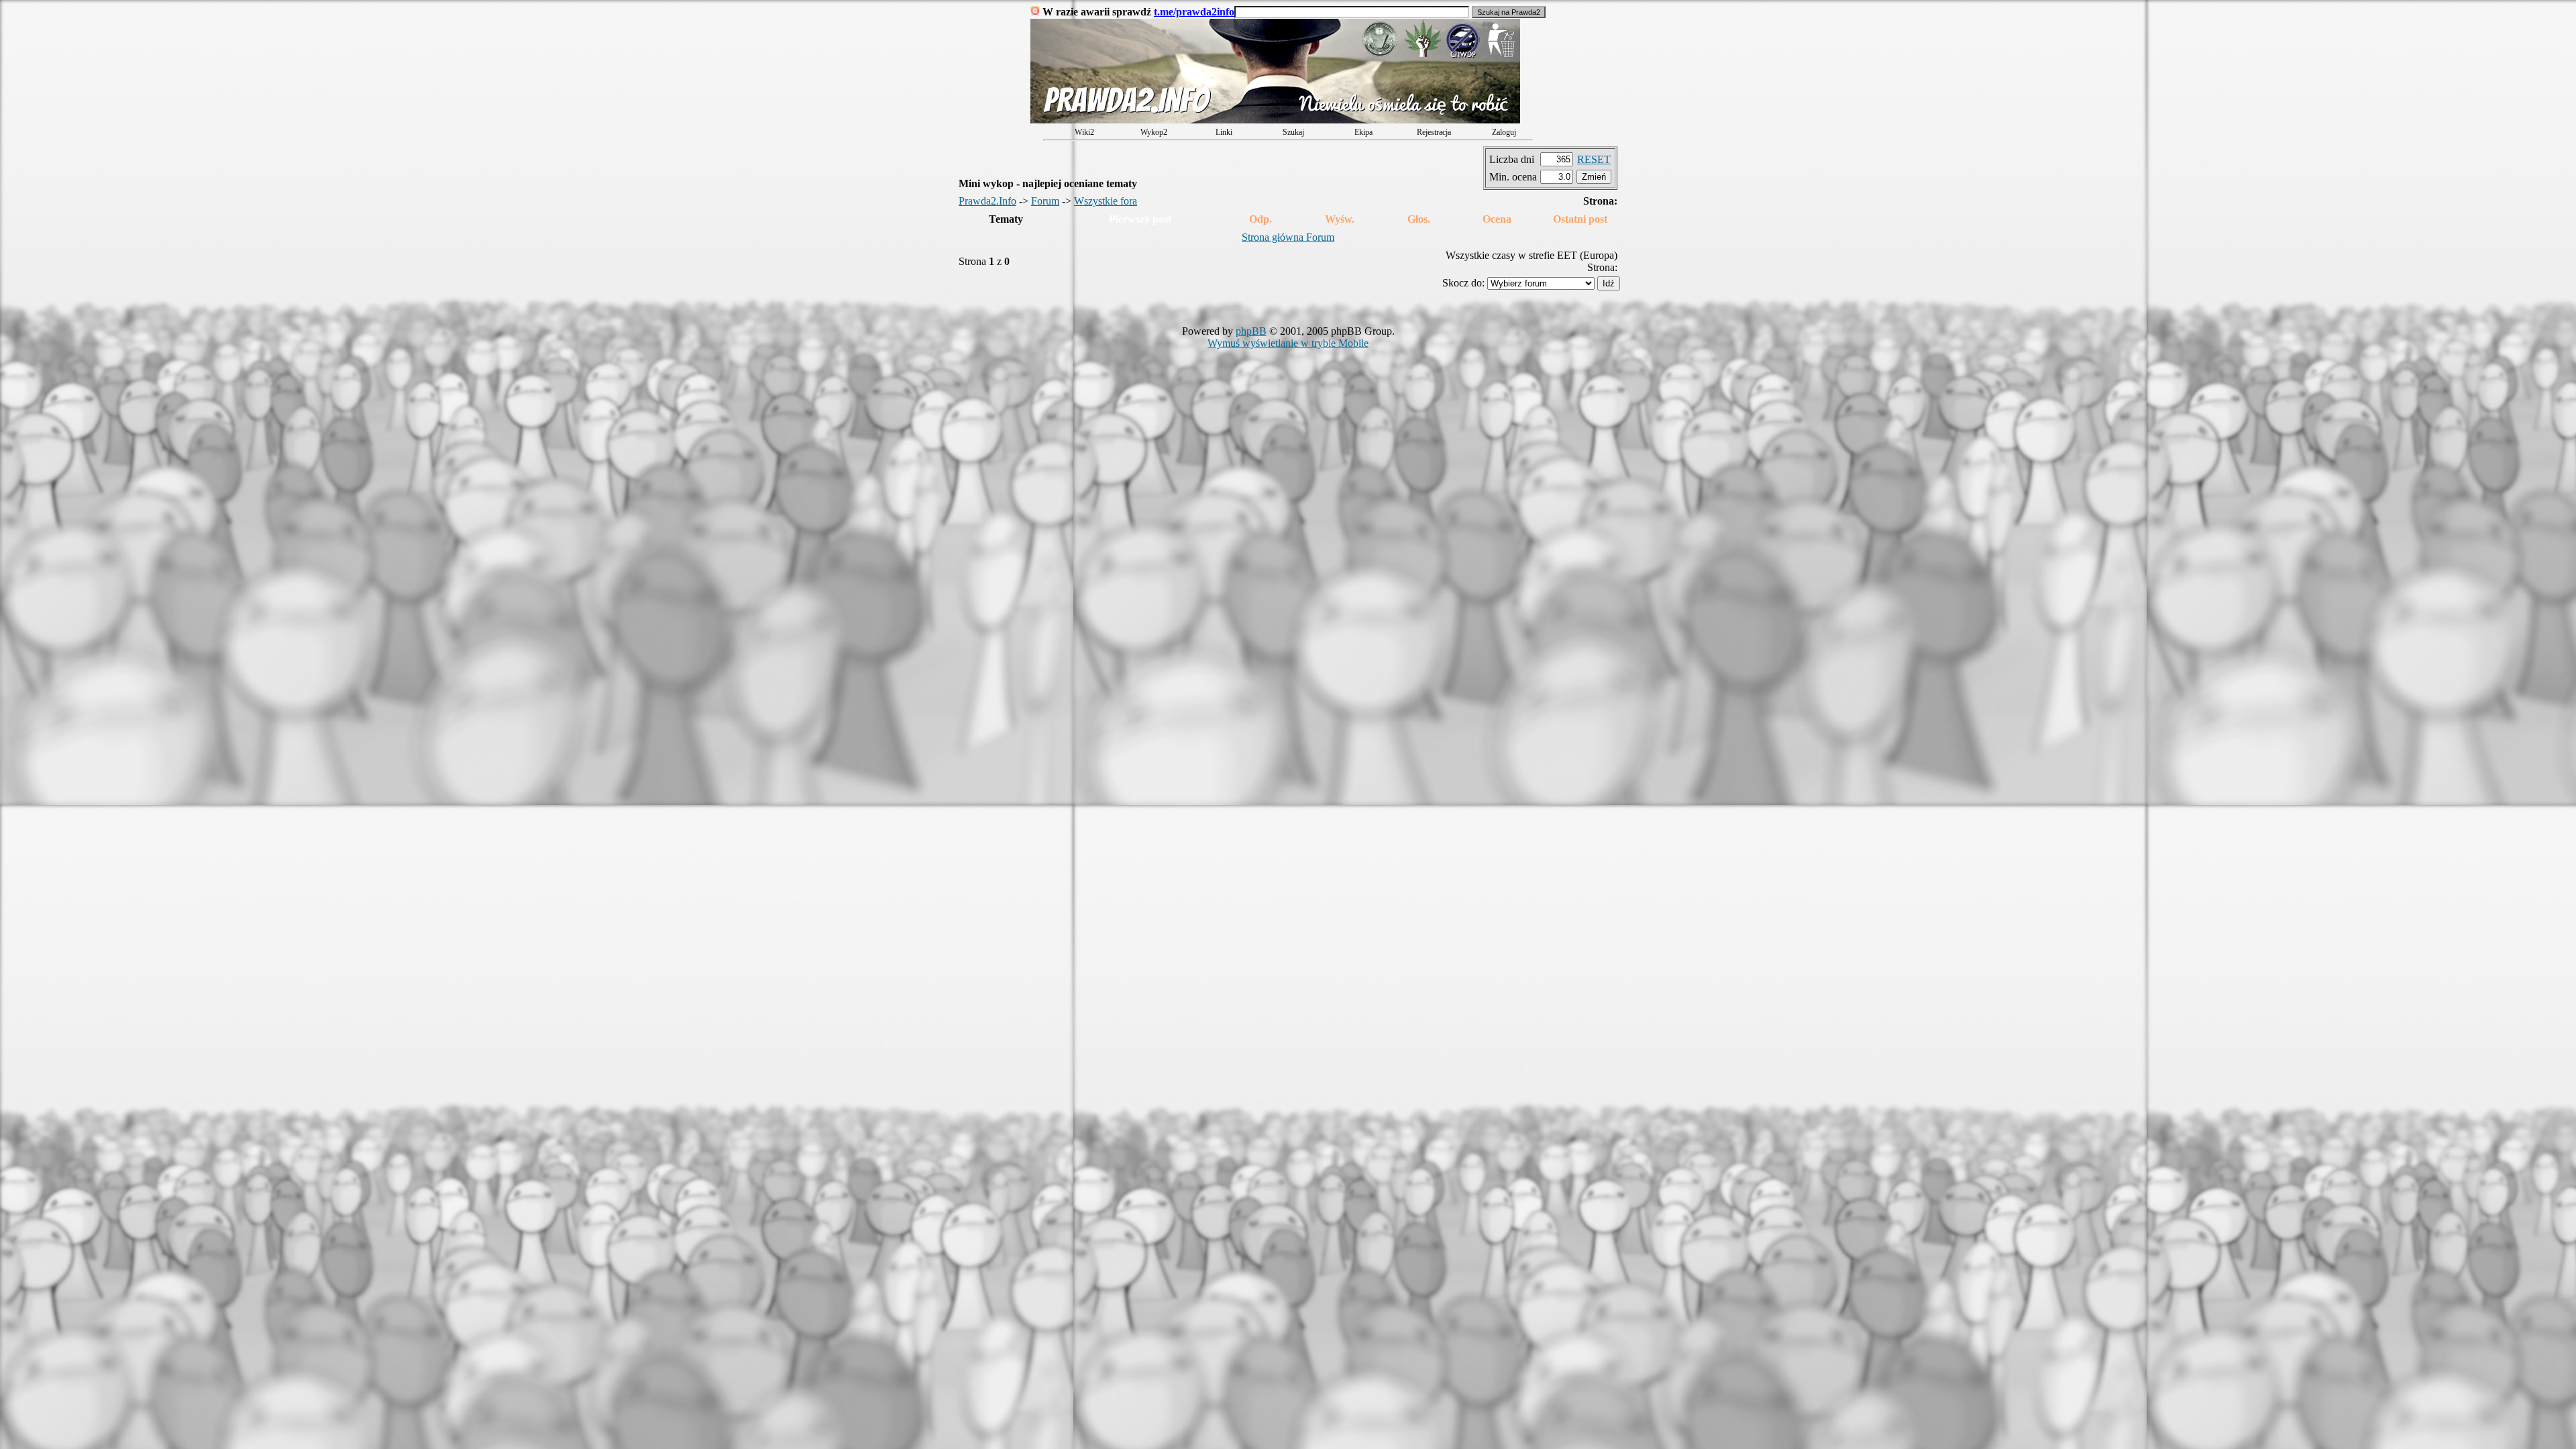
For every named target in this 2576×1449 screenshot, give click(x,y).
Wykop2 (1154, 132)
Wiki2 (1084, 132)
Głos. (1419, 219)
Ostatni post (1580, 219)
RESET (1594, 159)
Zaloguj (1504, 132)
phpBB (1251, 331)
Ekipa (1363, 132)
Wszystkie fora (1106, 201)
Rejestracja (1434, 132)
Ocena (1497, 219)
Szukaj (1293, 132)
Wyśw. (1340, 219)
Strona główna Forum (1288, 237)
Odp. (1260, 219)
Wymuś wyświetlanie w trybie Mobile (1288, 343)
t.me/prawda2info (1194, 12)
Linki (1224, 132)
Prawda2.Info (987, 201)
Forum (1045, 201)
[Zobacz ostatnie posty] (1275, 120)
